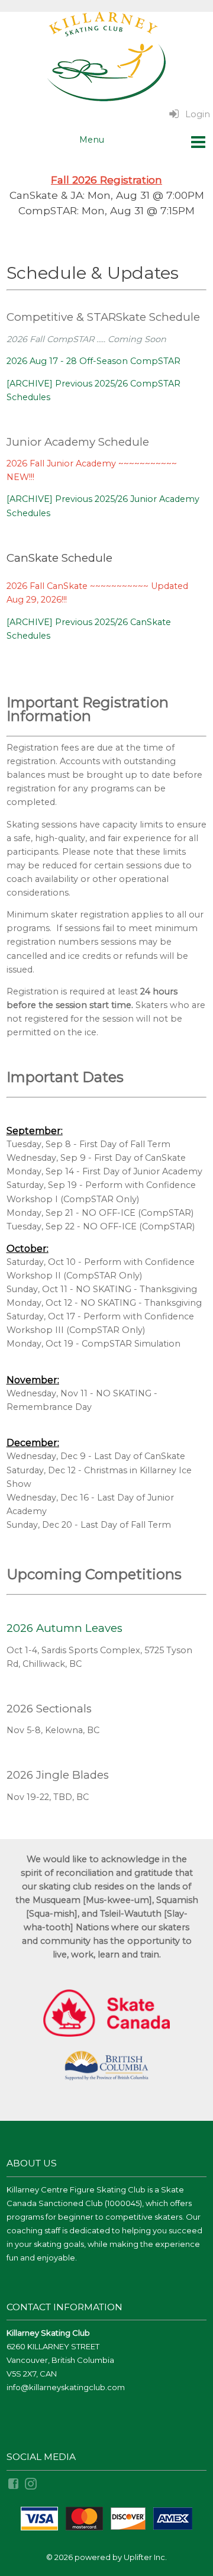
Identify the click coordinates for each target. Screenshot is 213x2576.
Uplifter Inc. (145, 2557)
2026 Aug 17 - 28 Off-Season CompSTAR (93, 361)
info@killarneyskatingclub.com (66, 2387)
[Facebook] (14, 2483)
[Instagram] (32, 2483)
